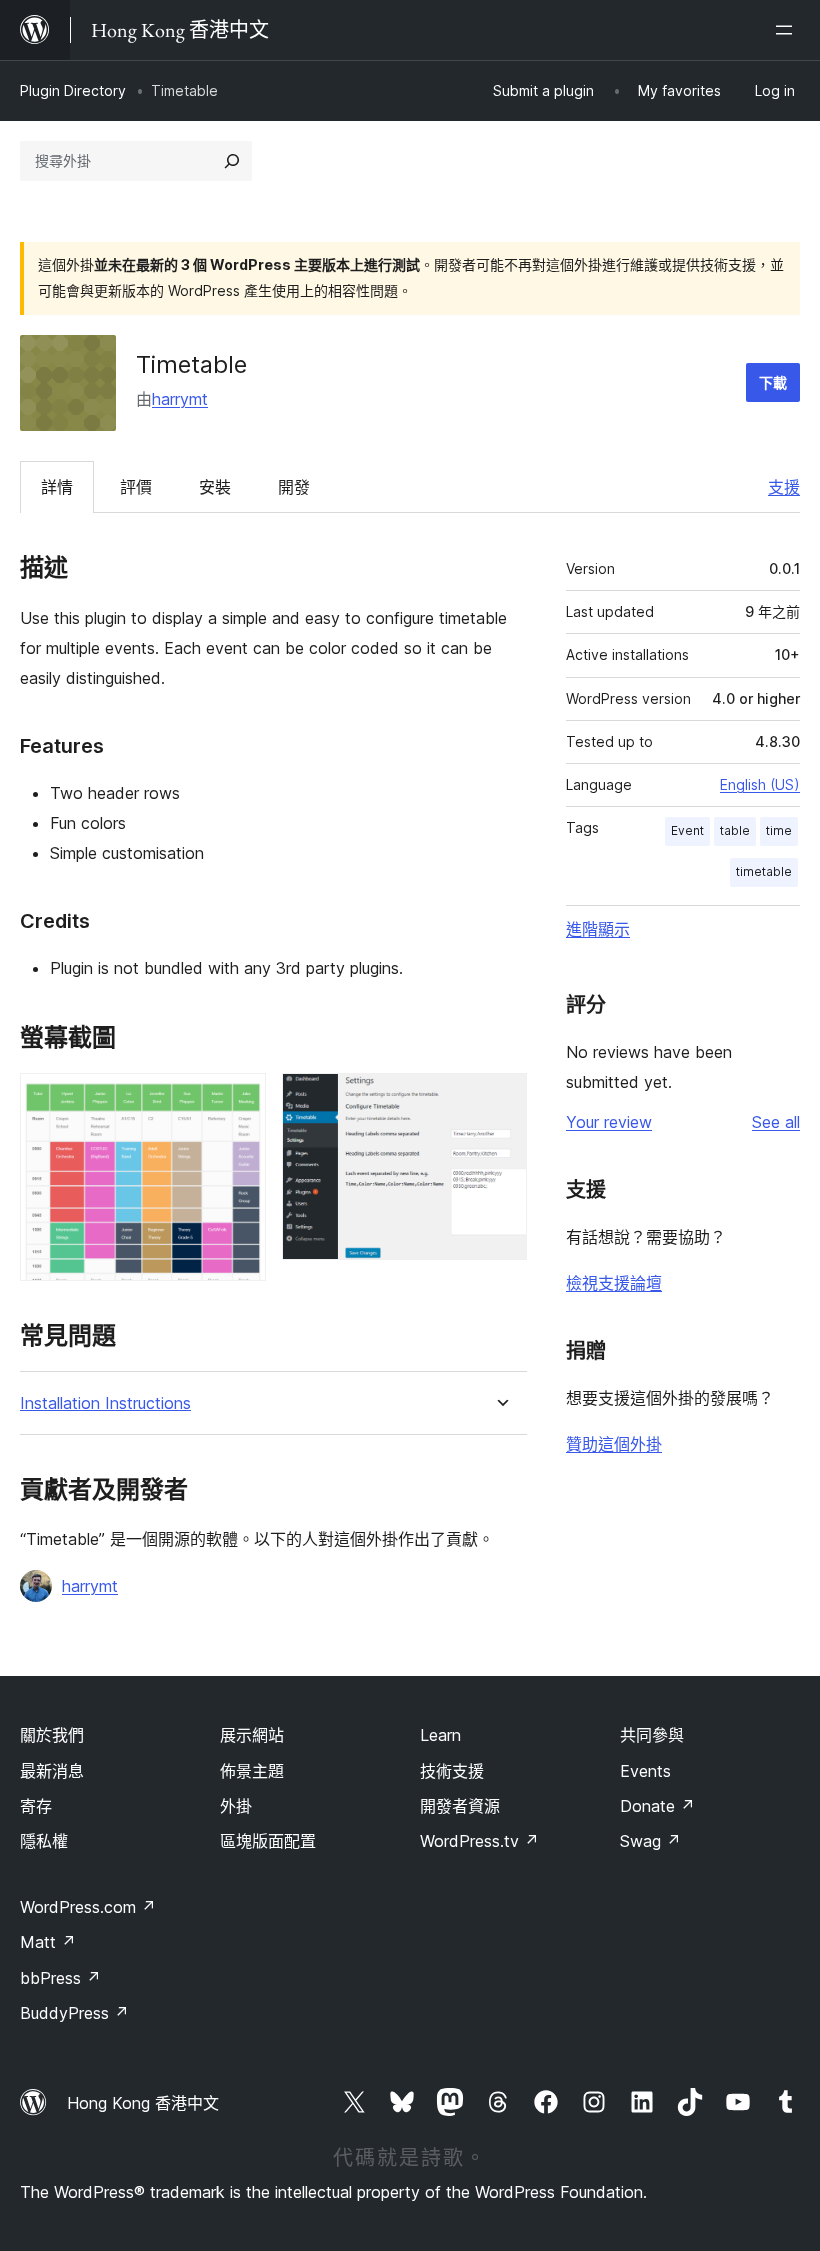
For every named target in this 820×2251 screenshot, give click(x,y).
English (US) (760, 784)
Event (687, 830)
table (735, 830)
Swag (650, 1841)
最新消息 (52, 1771)
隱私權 (44, 1841)
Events (645, 1771)
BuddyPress (74, 2013)
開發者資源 (460, 1806)
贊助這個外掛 (614, 1444)
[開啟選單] (788, 30)
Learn (440, 1735)
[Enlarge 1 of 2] (239, 1100)
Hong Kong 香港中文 (143, 2103)
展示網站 (252, 1735)
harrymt (180, 399)
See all (776, 1122)
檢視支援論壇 (614, 1283)
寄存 (36, 1806)
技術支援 (452, 1771)
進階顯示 (598, 929)
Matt (48, 1942)
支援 (784, 487)
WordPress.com (88, 1907)
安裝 (215, 487)
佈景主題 (252, 1771)
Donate (657, 1806)
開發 (294, 487)
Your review (609, 1122)
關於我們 (52, 1735)
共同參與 (652, 1735)
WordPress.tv (479, 1841)
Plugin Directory (73, 90)
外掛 (236, 1806)
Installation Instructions (105, 1403)
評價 (136, 487)
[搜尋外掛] (232, 161)
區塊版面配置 (268, 1841)
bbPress (60, 1978)
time (779, 830)
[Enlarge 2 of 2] (500, 1100)
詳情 (57, 487)
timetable (764, 871)
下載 (773, 382)
